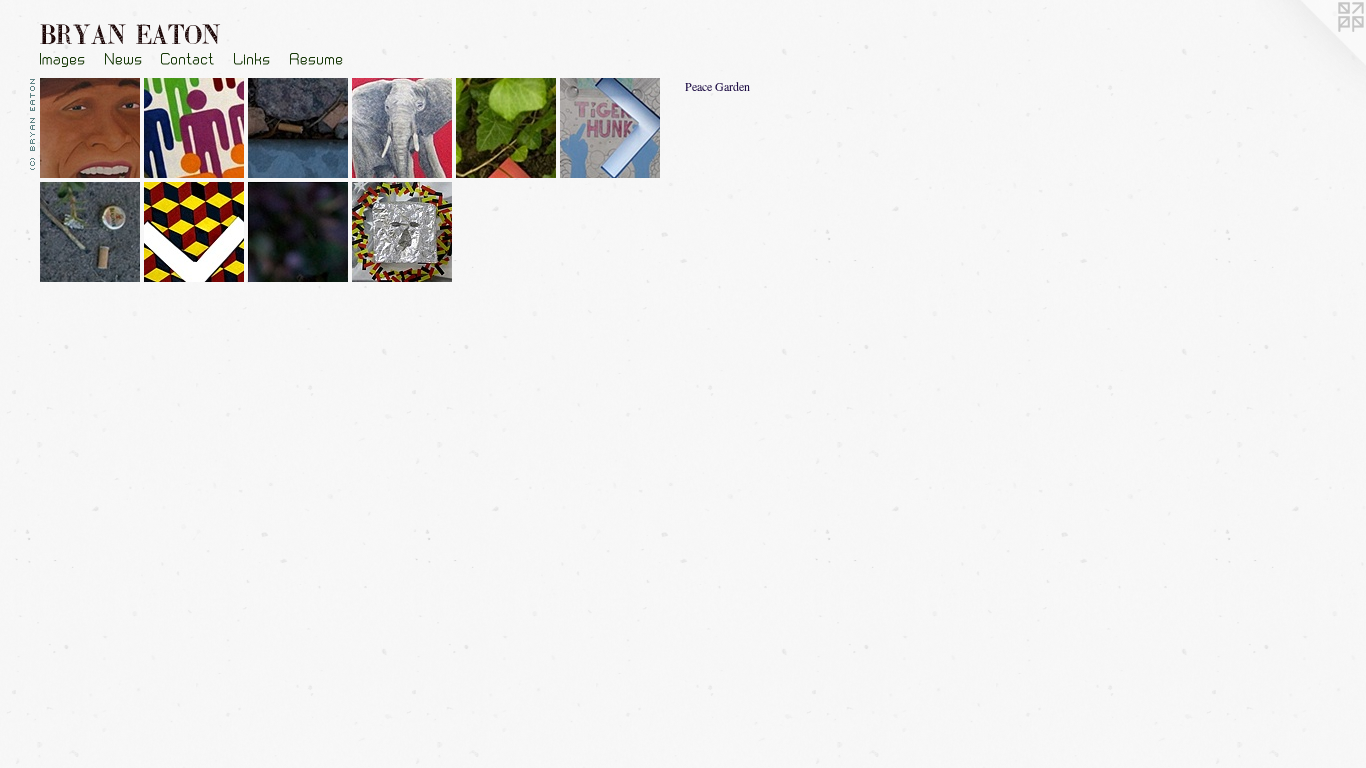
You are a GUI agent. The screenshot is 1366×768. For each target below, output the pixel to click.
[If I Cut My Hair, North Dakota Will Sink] (92, 130)
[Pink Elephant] (404, 130)
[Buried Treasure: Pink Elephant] (508, 130)
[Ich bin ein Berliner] (404, 234)
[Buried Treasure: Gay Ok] (300, 130)
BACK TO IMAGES (84, 569)
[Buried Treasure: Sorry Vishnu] (92, 234)
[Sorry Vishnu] (612, 130)
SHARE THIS (70, 580)
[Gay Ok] (196, 130)
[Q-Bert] (196, 234)
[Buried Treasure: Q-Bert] (300, 234)
